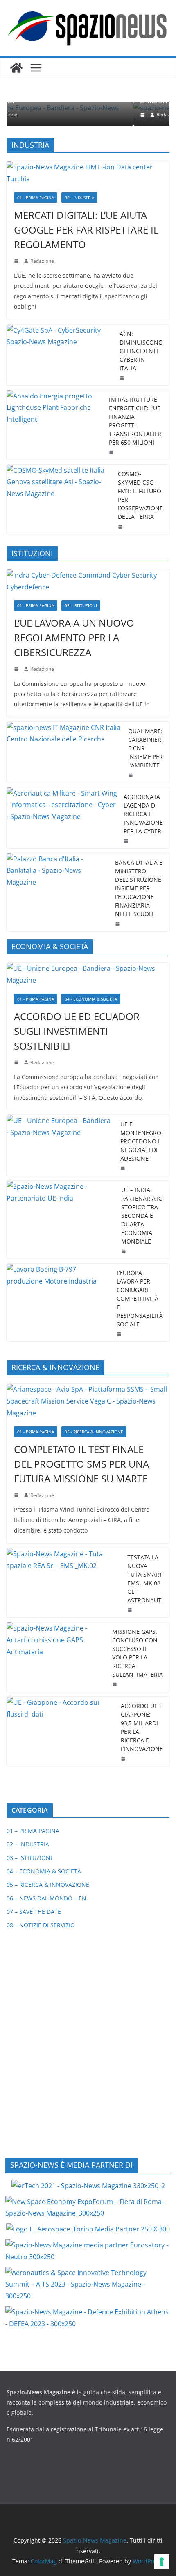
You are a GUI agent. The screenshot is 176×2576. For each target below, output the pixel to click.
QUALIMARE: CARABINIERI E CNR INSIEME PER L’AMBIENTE (146, 748)
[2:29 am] (52, 115)
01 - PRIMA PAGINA (36, 198)
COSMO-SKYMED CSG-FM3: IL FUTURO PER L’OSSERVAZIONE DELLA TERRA (140, 495)
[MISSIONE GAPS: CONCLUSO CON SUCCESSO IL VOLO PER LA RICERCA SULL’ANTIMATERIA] (56, 1657)
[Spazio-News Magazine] (16, 68)
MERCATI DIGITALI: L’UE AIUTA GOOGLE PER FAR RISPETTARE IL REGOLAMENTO (86, 230)
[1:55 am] (121, 527)
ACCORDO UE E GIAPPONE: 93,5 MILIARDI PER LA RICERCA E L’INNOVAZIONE (142, 1727)
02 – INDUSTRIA (28, 1844)
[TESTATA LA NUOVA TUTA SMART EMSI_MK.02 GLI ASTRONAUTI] (64, 1583)
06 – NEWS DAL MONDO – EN (46, 1898)
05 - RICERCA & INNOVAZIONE (94, 1432)
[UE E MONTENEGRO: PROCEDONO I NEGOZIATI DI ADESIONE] (60, 1145)
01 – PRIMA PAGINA (33, 1831)
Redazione (77, 115)
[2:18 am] (17, 261)
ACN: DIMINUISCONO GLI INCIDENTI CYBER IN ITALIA (141, 351)
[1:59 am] (124, 1168)
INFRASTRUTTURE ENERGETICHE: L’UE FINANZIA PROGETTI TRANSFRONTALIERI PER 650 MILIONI (136, 421)
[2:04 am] (112, 452)
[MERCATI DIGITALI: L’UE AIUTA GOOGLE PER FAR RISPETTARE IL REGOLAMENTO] (88, 173)
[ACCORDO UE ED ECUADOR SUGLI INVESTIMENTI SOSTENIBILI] (88, 974)
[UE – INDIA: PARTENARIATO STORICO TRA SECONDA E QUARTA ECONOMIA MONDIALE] (61, 1220)
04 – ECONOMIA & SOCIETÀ (44, 1871)
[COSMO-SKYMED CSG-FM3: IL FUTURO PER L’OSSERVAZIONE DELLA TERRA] (59, 499)
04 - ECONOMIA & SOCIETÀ (91, 999)
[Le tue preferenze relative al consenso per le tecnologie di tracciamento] (162, 2562)
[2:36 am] (123, 378)
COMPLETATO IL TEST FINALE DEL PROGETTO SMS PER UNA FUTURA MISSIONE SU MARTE (81, 1464)
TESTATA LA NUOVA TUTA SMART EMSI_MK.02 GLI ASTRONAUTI (145, 1579)
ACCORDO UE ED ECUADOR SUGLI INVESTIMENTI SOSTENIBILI (77, 1031)
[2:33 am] (17, 1062)
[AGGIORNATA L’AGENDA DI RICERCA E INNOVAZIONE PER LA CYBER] (62, 818)
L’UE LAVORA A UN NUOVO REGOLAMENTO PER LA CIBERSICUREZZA (74, 637)
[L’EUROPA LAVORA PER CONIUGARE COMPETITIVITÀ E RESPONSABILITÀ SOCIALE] (58, 1302)
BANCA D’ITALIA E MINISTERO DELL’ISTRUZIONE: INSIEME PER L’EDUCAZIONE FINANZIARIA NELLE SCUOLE (139, 888)
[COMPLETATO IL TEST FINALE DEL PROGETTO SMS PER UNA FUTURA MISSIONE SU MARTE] (88, 1401)
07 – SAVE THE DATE (34, 1912)
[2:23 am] (120, 1334)
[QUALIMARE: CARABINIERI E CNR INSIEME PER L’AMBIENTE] (64, 752)
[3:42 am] (17, 669)
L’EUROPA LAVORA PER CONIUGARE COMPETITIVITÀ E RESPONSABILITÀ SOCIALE (140, 1298)
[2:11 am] (115, 1684)
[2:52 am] (124, 1759)
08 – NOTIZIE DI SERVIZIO (41, 1925)
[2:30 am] (124, 1251)
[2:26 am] (127, 841)
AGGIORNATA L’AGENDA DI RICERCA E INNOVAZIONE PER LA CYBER (143, 814)
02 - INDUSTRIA (79, 198)
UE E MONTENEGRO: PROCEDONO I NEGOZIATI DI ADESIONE (142, 1141)
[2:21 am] (131, 1610)
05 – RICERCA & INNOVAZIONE (48, 1885)
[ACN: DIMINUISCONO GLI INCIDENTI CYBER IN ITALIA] (60, 355)
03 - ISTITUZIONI (81, 605)
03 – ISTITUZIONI (29, 1858)
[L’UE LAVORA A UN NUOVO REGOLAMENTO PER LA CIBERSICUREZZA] (88, 581)
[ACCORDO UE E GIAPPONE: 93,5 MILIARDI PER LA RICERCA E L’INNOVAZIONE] (60, 1731)
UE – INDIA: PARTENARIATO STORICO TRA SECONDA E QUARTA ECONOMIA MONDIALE (142, 1216)
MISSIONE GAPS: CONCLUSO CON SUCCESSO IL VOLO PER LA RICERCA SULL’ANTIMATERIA (138, 1653)
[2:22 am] (17, 1495)
